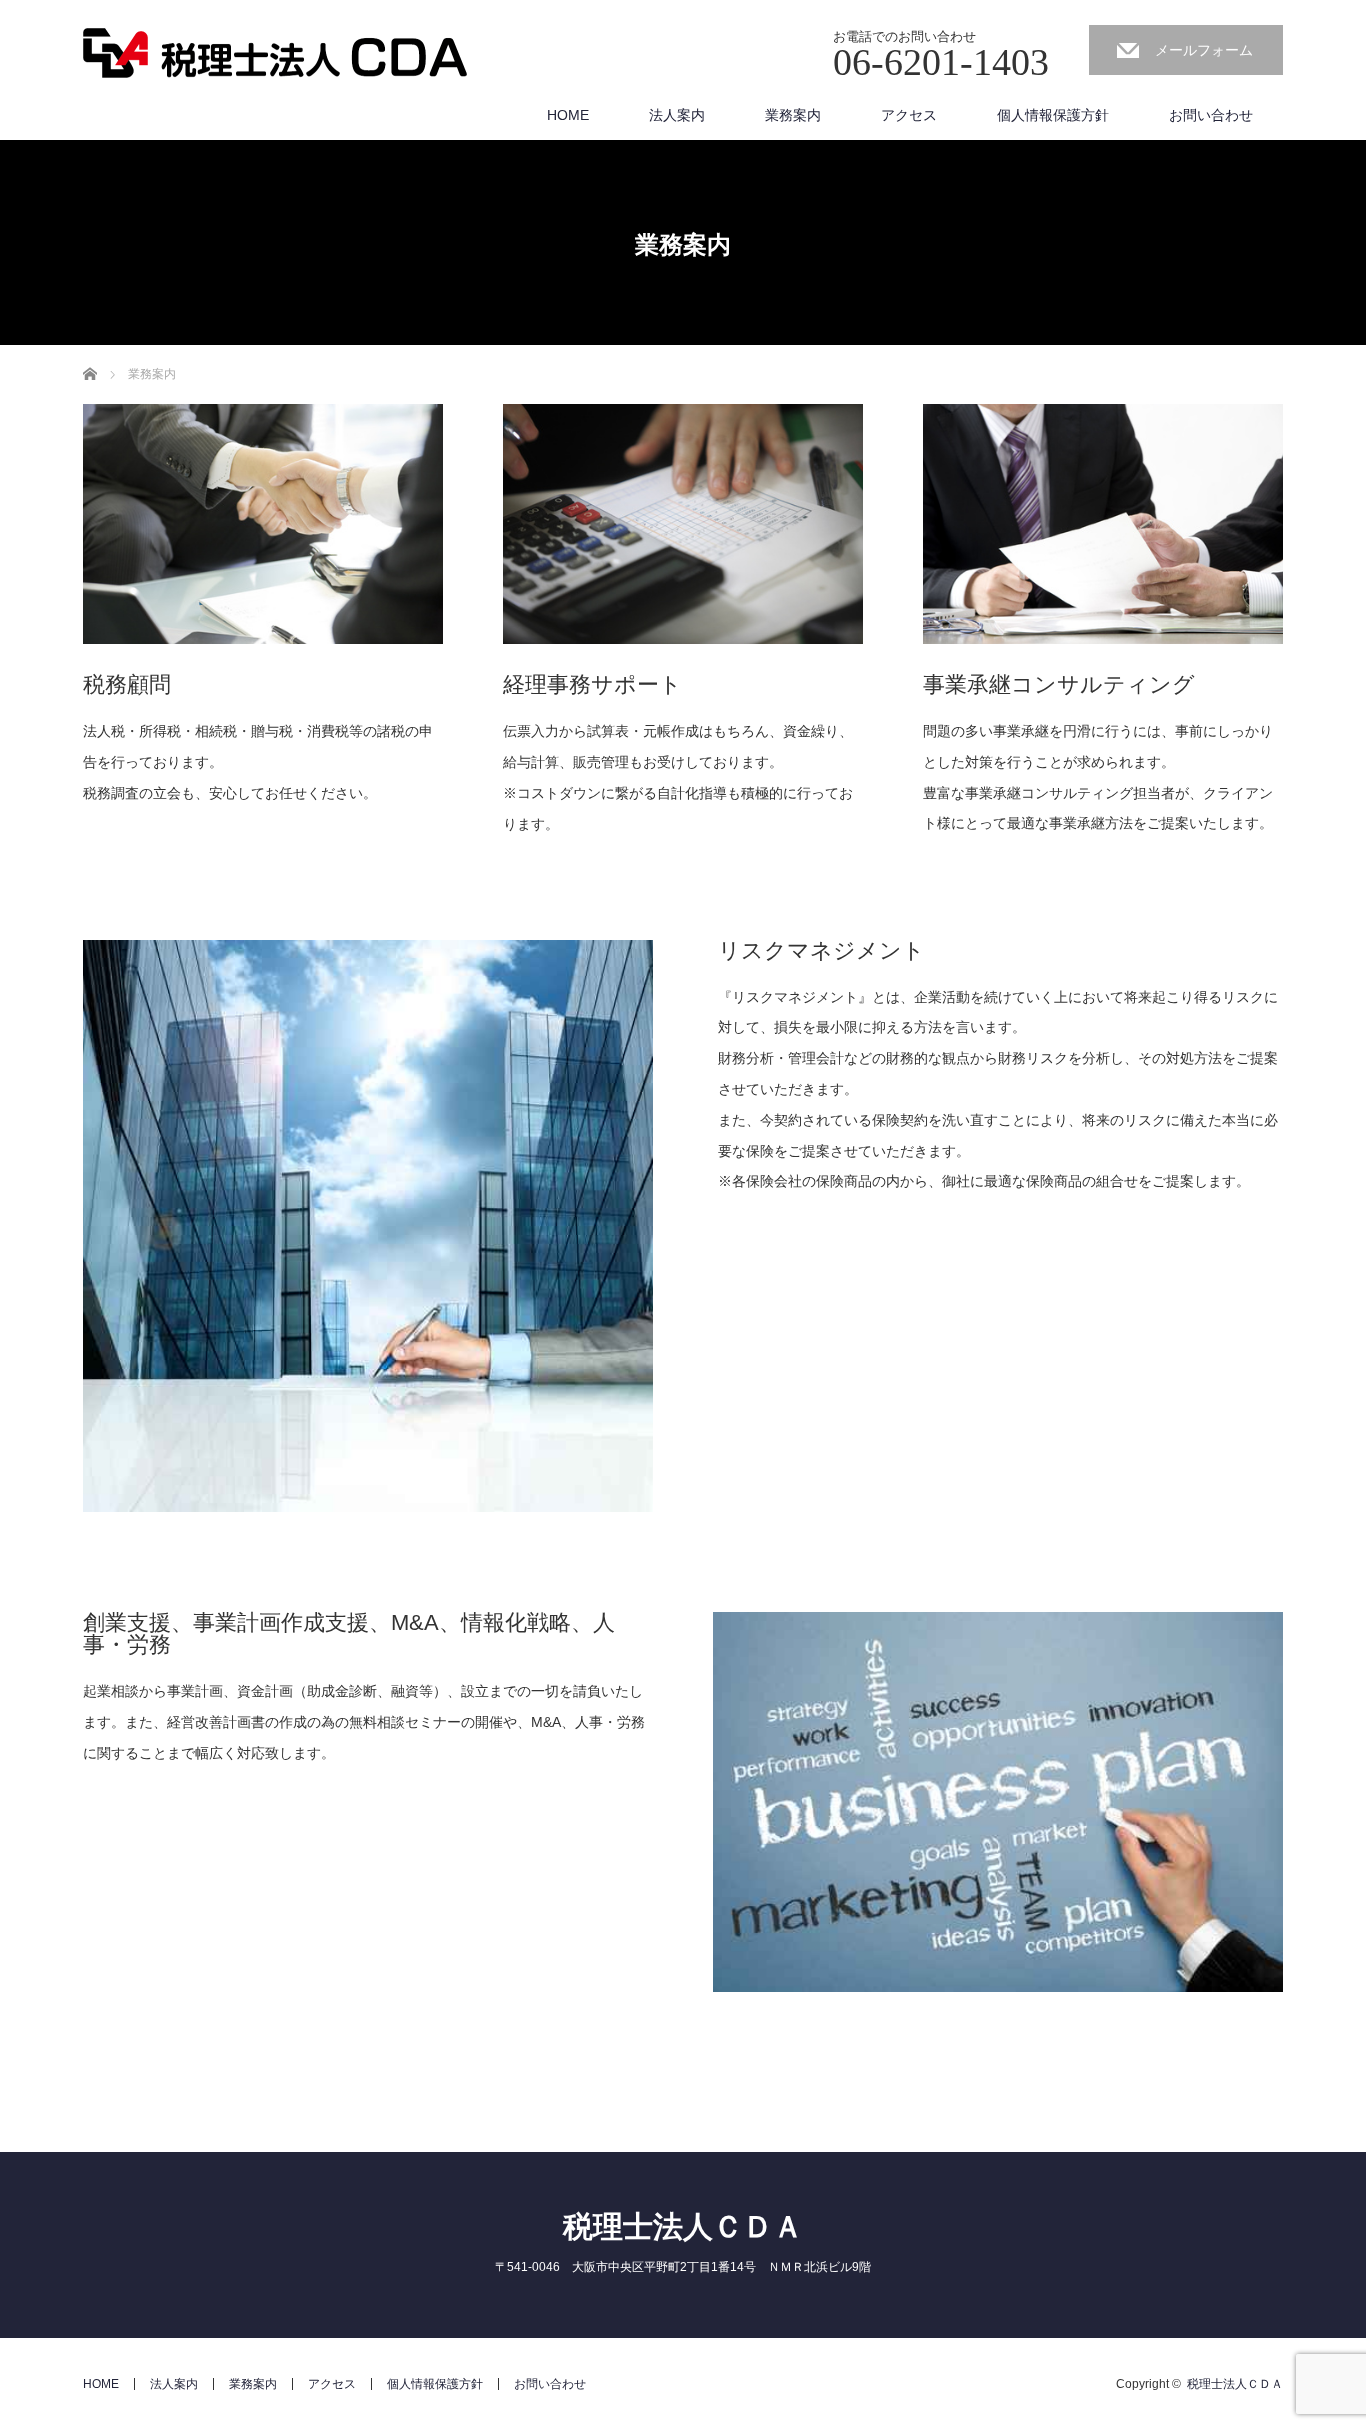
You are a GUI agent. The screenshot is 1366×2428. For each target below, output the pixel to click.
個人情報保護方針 (1053, 115)
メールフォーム (1204, 50)
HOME (568, 115)
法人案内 (677, 115)
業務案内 (793, 115)
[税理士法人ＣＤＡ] (275, 55)
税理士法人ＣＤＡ (683, 2226)
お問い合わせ (1211, 115)
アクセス (909, 115)
